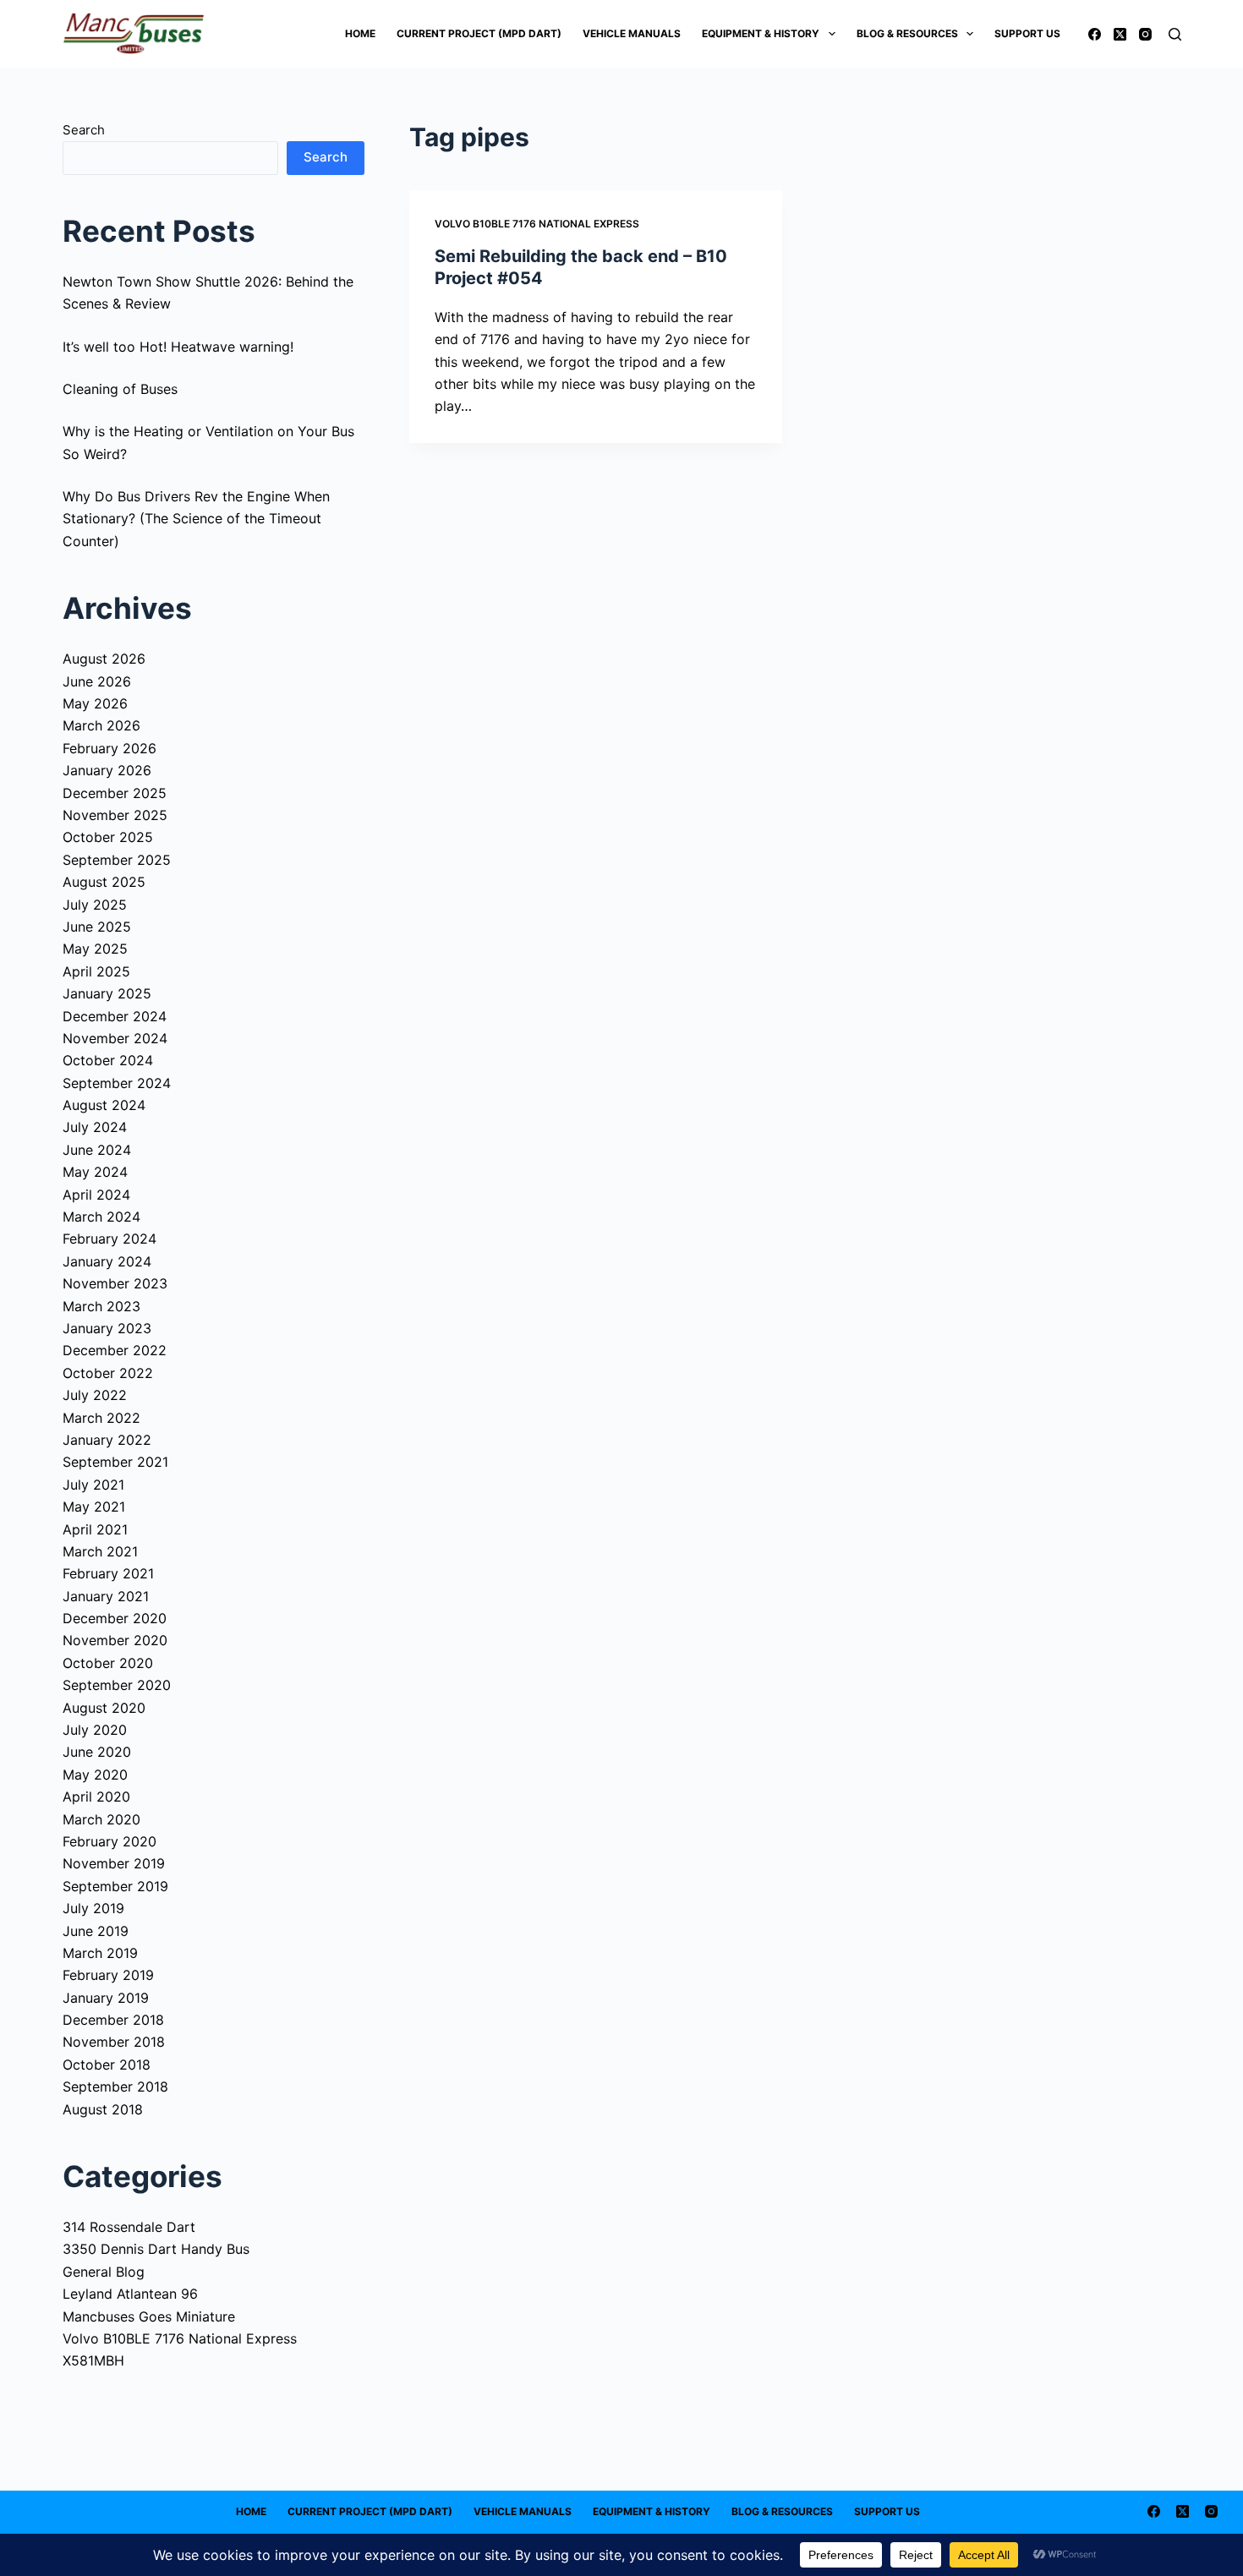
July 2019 (93, 1908)
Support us (1027, 33)
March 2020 (101, 1819)
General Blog (104, 2272)
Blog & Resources (907, 33)
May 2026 (95, 703)
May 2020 (95, 1775)
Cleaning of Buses (120, 389)
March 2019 (100, 1953)
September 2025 (117, 860)
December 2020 (115, 1618)
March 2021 (100, 1551)
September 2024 (117, 1083)
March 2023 (101, 1306)
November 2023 (115, 1283)
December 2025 (115, 793)
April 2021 (95, 1529)
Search (84, 130)
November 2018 (114, 2042)
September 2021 (115, 1462)
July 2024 (95, 1127)
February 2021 (108, 1573)
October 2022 (108, 1373)
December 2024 (115, 1016)
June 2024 (97, 1150)
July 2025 (95, 905)
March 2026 (101, 725)
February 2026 (110, 748)
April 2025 (96, 971)
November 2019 (114, 1863)
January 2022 (107, 1440)
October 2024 (108, 1060)
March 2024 (101, 1217)
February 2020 (110, 1841)
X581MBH (93, 2360)
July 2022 (95, 1395)
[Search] (1175, 34)
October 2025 (108, 837)
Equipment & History (761, 33)
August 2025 (104, 882)
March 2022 (101, 1418)
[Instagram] (1145, 34)
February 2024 (110, 1239)
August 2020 (104, 1708)
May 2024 (95, 1172)
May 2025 (95, 949)
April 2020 (96, 1797)
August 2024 (104, 1105)
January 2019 (106, 1998)
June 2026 (97, 681)
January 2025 (107, 993)
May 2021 (94, 1507)
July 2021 (93, 1485)
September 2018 (115, 2087)
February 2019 (108, 1975)
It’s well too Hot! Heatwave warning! (178, 347)
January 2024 (107, 1261)
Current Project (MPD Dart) (479, 33)
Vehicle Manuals (632, 33)
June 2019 (96, 1931)
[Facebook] (1095, 34)
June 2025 (97, 927)
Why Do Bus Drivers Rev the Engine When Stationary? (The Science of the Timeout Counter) (196, 519)
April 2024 (96, 1195)
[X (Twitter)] (1120, 34)
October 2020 (108, 1663)
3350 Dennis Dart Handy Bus (156, 2249)
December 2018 (113, 2020)
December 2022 (115, 1350)
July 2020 (95, 1730)
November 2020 (115, 1640)
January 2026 (107, 770)
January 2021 (106, 1596)
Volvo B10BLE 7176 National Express (537, 224)
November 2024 (115, 1038)
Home (360, 33)
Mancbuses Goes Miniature (149, 2316)
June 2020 (97, 1752)
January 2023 (107, 1328)
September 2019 (115, 1886)
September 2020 (117, 1685)
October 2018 (107, 2065)
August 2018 (103, 2109)
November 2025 (115, 815)
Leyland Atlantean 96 (130, 2294)
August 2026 (104, 659)
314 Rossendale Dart (129, 2227)
